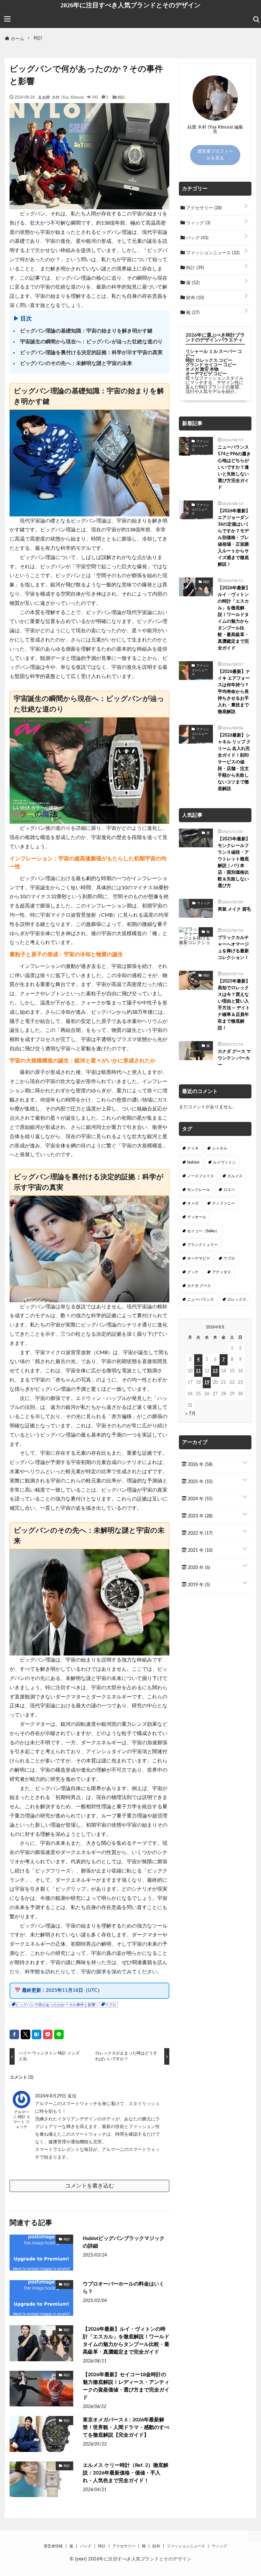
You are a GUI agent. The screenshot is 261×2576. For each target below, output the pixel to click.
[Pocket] (48, 2034)
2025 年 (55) (200, 1482)
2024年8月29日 (51, 2096)
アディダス (222, 1272)
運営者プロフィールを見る (215, 155)
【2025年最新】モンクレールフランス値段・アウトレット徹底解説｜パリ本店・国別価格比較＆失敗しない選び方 (234, 862)
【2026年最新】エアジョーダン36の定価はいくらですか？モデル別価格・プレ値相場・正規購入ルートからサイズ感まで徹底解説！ (234, 538)
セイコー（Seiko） (203, 1231)
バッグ (197, 238)
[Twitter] (25, 2034)
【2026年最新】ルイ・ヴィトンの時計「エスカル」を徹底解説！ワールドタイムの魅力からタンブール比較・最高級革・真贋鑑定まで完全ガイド (126, 2341)
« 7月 (191, 1414)
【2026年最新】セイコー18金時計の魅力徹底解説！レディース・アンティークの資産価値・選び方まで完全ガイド (126, 2386)
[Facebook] (14, 2034)
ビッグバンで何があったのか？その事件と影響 (55, 2005)
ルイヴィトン (224, 1162)
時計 (121, 97)
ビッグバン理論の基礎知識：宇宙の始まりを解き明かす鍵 (86, 331)
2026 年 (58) (200, 1465)
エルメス (235, 1176)
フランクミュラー (202, 1245)
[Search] (256, 19)
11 (198, 1371)
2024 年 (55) (200, 1499)
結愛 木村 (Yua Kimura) (63, 97)
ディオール (197, 1217)
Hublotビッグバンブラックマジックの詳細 (124, 2242)
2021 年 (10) (200, 1550)
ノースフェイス (201, 1176)
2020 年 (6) (198, 1568)
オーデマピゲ (199, 1258)
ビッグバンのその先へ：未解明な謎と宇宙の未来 (76, 363)
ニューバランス (201, 1299)
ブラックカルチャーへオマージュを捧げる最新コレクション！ (233, 948)
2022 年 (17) (200, 1533)
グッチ (193, 1272)
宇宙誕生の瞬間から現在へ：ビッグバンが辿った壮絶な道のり (91, 342)
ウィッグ (198, 223)
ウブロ (110, 2005)
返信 (72, 2096)
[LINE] (59, 2034)
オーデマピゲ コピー (206, 374)
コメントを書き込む (90, 2186)
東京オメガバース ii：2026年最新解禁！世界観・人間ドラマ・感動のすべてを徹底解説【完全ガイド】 (126, 2427)
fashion (193, 1162)
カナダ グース (199, 1286)
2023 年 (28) (200, 1516)
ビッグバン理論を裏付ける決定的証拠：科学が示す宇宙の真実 (91, 353)
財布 (194, 298)
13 (215, 1371)
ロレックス (237, 1299)
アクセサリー (203, 208)
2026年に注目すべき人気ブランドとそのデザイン (130, 5)
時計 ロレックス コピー (209, 360)
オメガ (193, 1203)
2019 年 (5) (198, 1585)
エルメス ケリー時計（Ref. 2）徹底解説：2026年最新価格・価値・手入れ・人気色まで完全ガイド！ (126, 2473)
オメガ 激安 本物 (202, 369)
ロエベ (229, 1190)
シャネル (220, 1148)
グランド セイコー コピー (211, 365)
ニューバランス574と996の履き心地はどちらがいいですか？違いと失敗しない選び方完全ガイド (234, 467)
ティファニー (223, 1203)
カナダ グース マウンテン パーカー (234, 1058)
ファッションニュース (212, 253)
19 (207, 1382)
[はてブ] (37, 2034)
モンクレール (199, 1190)
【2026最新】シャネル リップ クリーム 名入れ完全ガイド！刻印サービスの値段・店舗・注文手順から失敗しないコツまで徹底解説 (234, 762)
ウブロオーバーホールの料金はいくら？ (123, 2288)
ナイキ (193, 1148)
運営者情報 (53, 2546)
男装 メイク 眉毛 (234, 909)
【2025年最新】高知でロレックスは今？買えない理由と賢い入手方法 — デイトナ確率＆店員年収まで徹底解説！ (234, 1005)
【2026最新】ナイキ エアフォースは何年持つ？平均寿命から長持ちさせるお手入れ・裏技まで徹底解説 (234, 692)
